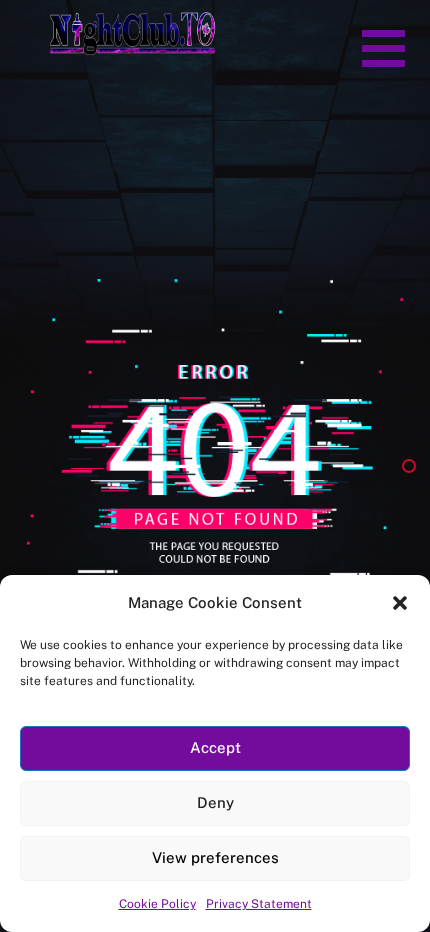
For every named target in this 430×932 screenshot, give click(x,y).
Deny (215, 802)
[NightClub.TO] (132, 47)
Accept (215, 747)
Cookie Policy (157, 904)
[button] (383, 45)
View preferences (215, 857)
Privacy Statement (259, 904)
